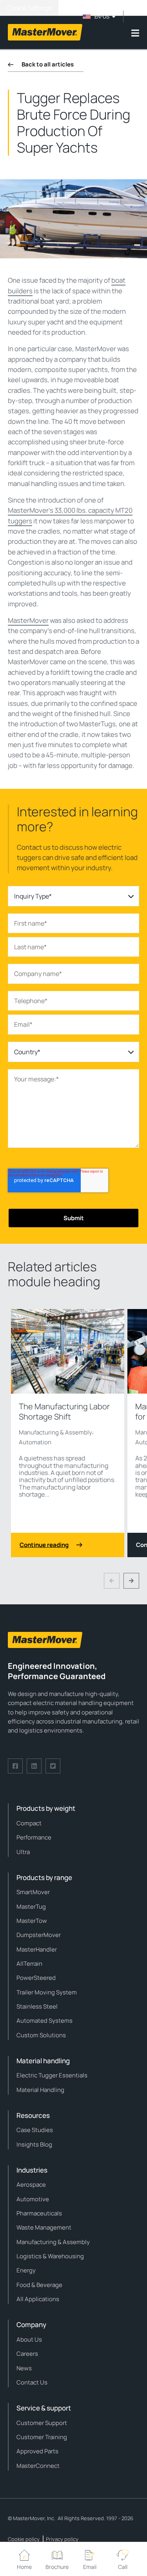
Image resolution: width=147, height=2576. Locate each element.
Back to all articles (48, 64)
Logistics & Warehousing (50, 2256)
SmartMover (33, 1892)
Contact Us (32, 2382)
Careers (27, 2354)
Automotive (33, 2199)
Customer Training (42, 2437)
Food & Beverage (39, 2285)
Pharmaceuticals (39, 2213)
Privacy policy (62, 2539)
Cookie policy (24, 2539)
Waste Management (44, 2227)
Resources (33, 2115)
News (24, 2368)
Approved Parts (37, 2451)
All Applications (38, 2299)
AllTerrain (29, 1964)
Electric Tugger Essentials (52, 2075)
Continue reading (44, 1545)
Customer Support (42, 2423)
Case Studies (35, 2130)
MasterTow (32, 1921)
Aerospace (31, 2185)
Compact (29, 1823)
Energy (26, 2270)
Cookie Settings (29, 8)
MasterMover (28, 620)
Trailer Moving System (47, 1992)
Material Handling (40, 2090)
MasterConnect (38, 2466)
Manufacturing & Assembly (55, 1432)
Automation (35, 1442)
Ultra (23, 1852)
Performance (34, 1837)
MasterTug (31, 1907)
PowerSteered (36, 1978)
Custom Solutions (41, 2035)
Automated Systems (44, 2021)
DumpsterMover (39, 1935)
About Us (29, 2339)
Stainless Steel (37, 2006)
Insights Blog (34, 2144)
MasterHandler (37, 1949)
